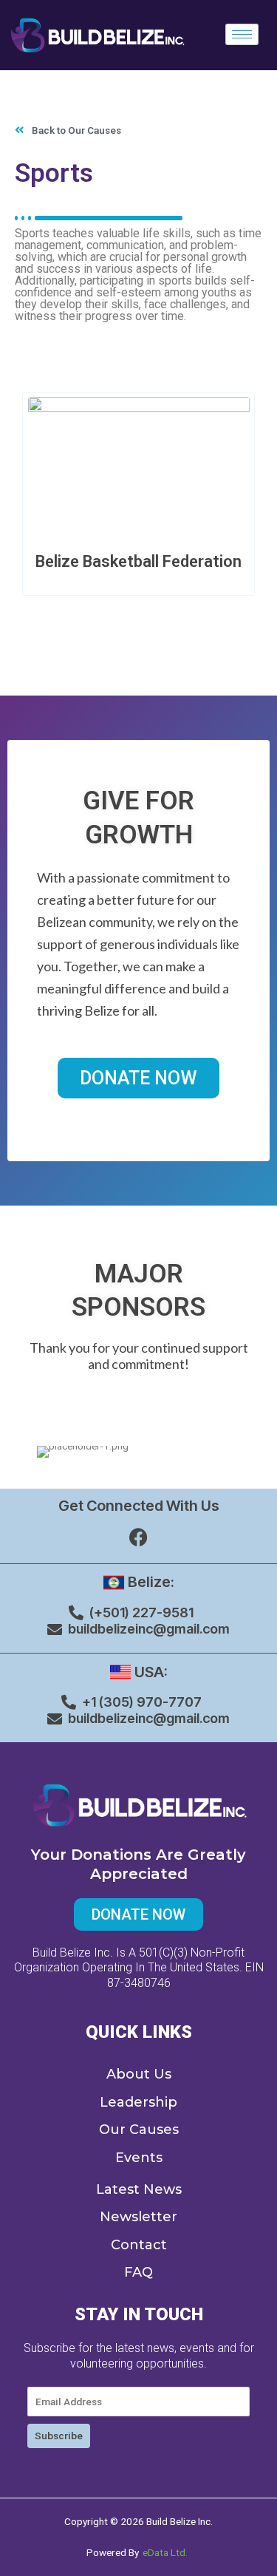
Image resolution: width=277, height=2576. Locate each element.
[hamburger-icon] (242, 34)
